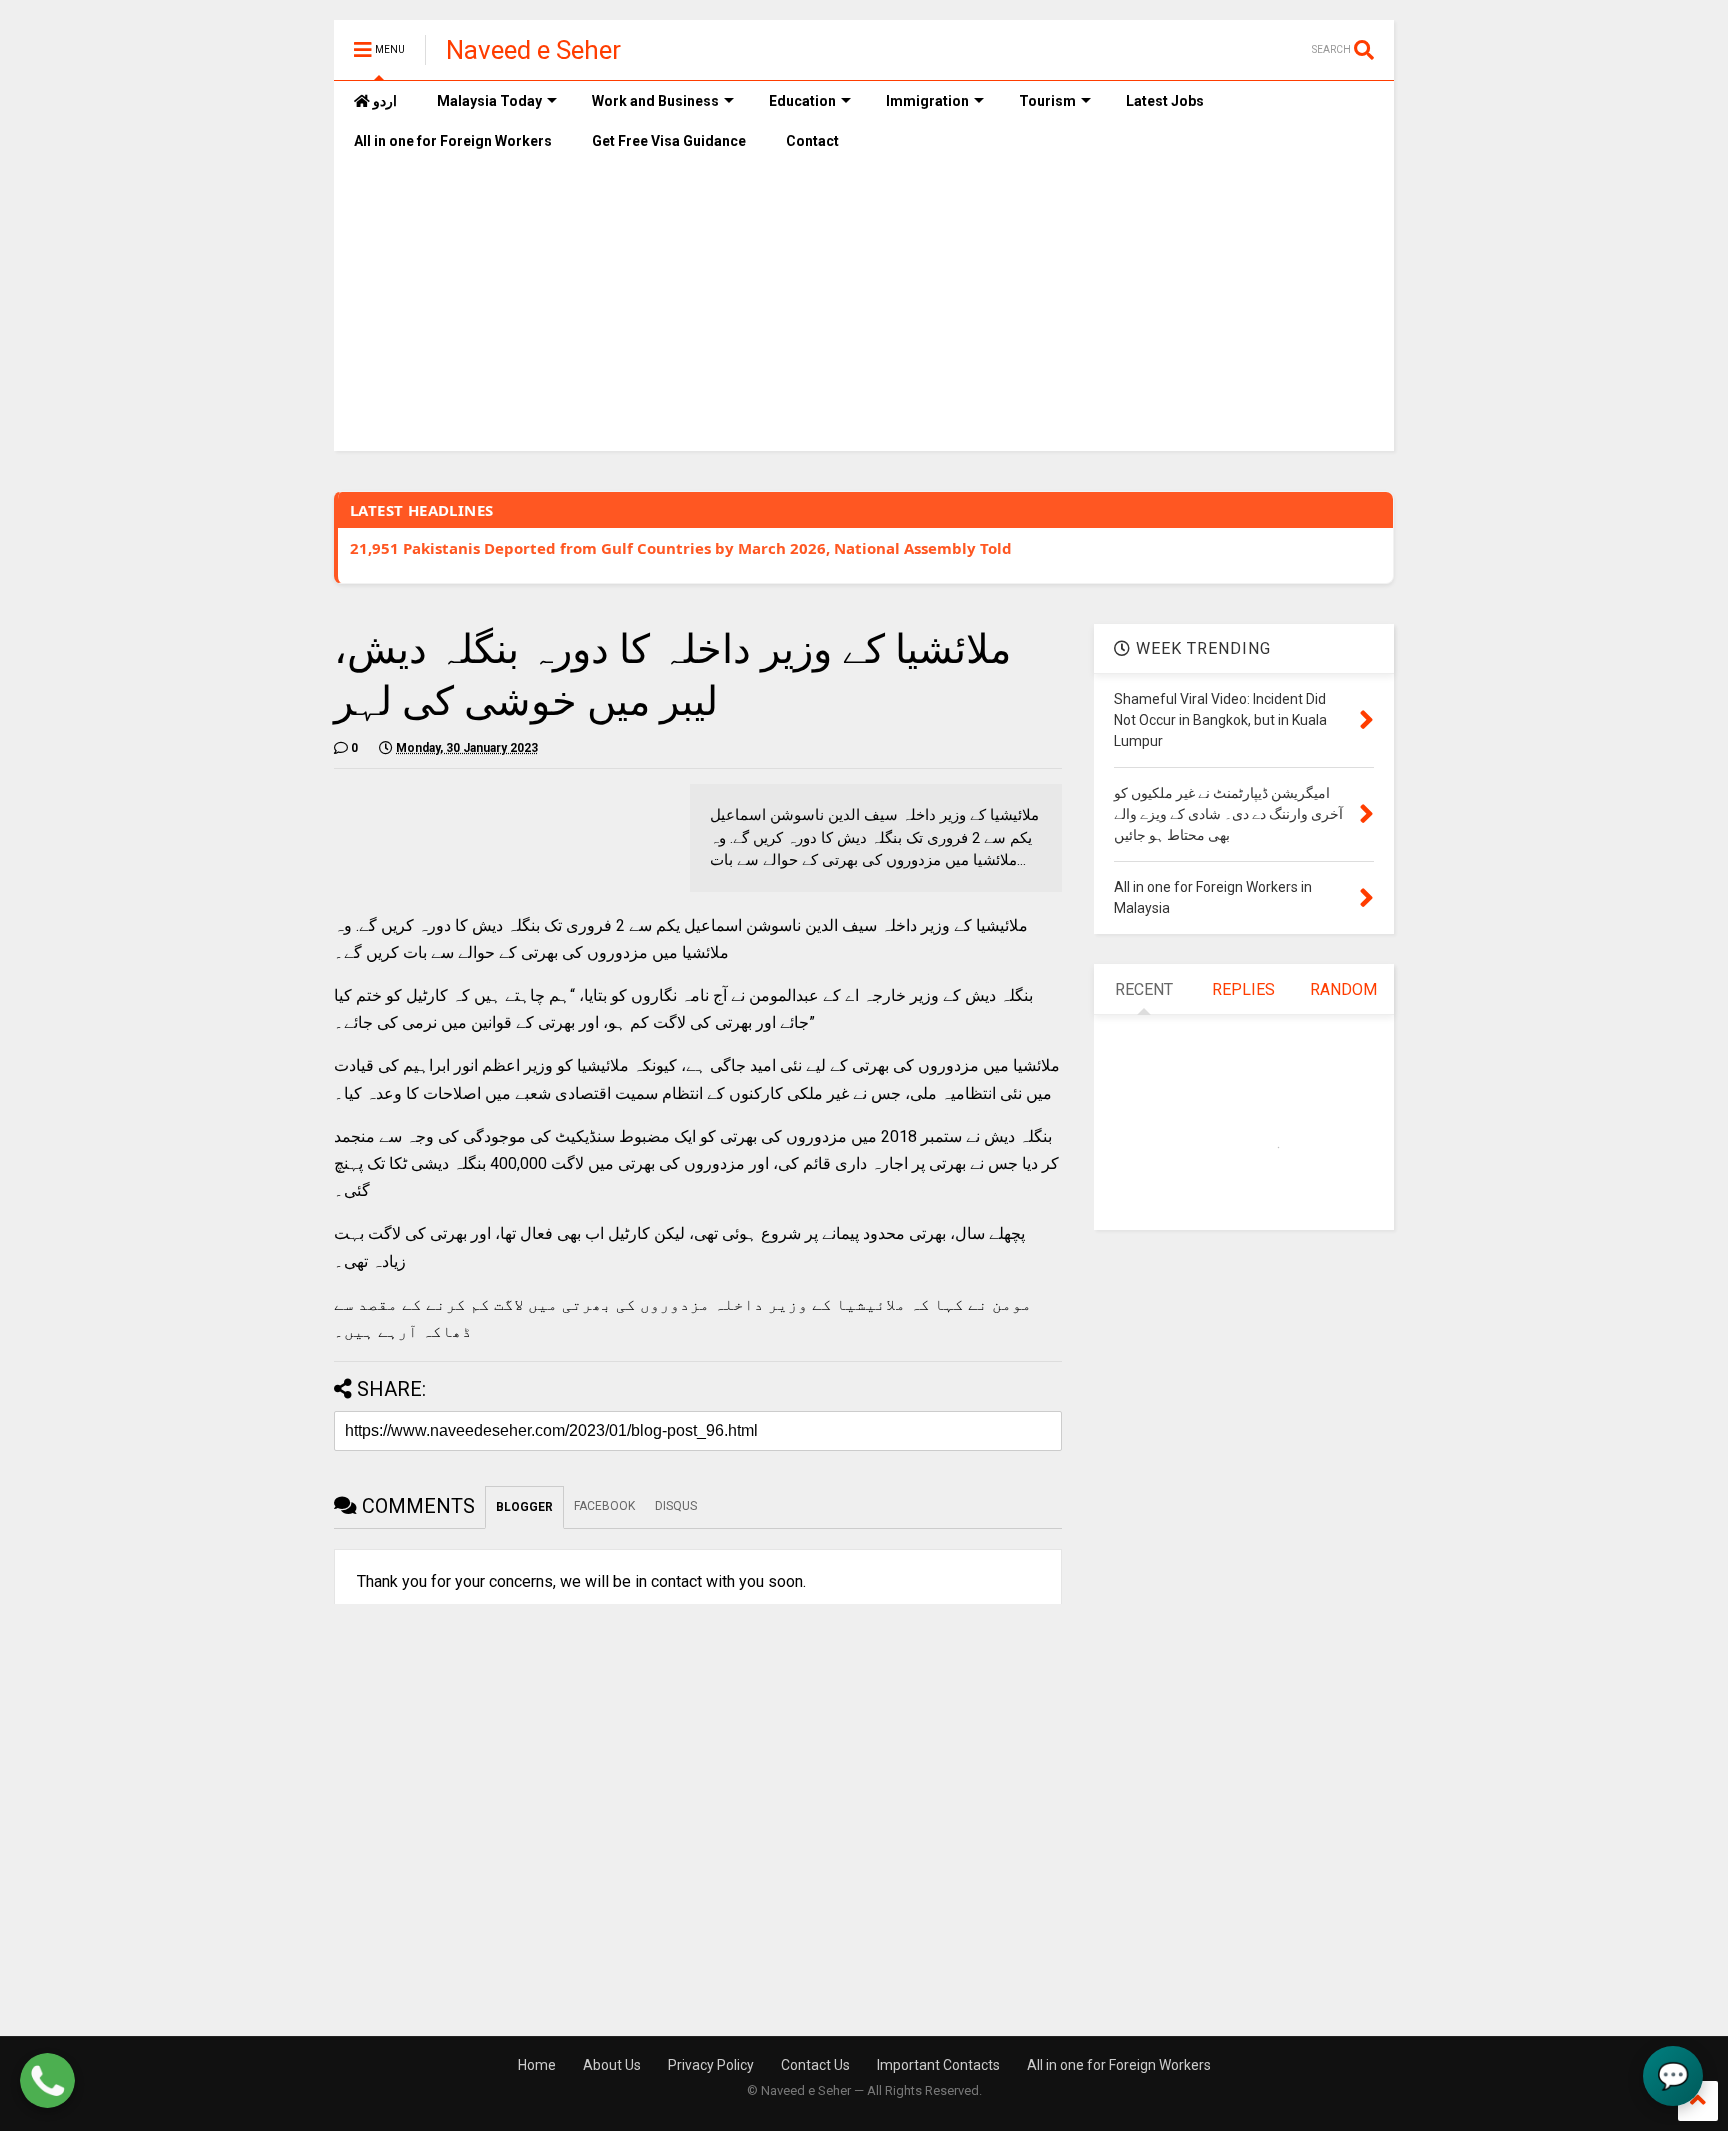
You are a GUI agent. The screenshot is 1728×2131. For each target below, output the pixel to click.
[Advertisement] (864, 311)
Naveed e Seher (533, 50)
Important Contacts (938, 2065)
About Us (612, 2065)
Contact (812, 141)
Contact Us (815, 2065)
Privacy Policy (711, 2065)
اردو (383, 101)
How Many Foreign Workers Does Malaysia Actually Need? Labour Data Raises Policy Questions (707, 558)
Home (537, 2065)
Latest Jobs (1165, 101)
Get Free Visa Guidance (669, 141)
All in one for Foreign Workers (453, 141)
